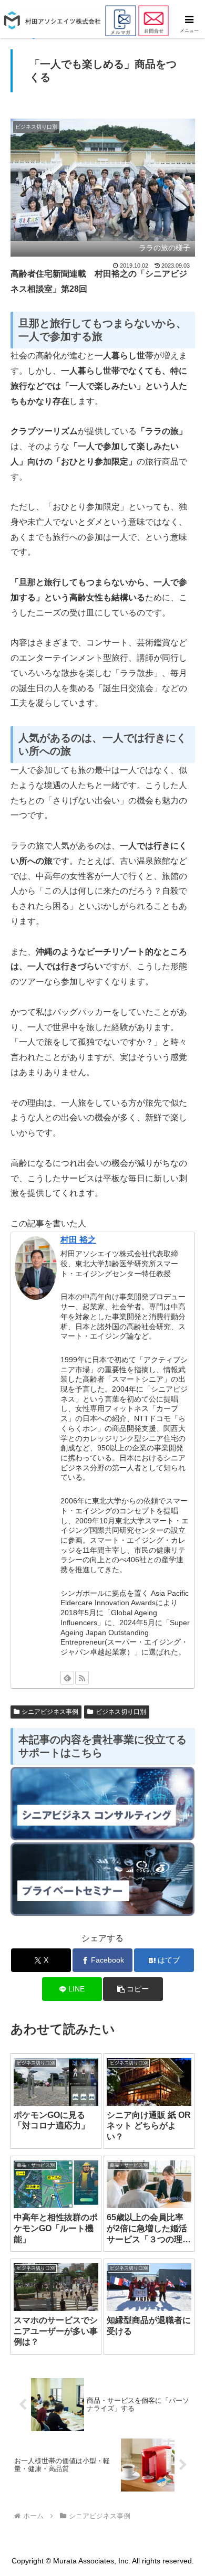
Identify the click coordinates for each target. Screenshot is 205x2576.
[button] (133, 1989)
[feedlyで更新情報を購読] (67, 1678)
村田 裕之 (78, 1240)
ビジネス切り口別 (121, 1712)
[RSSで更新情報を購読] (82, 1678)
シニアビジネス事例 (50, 1712)
